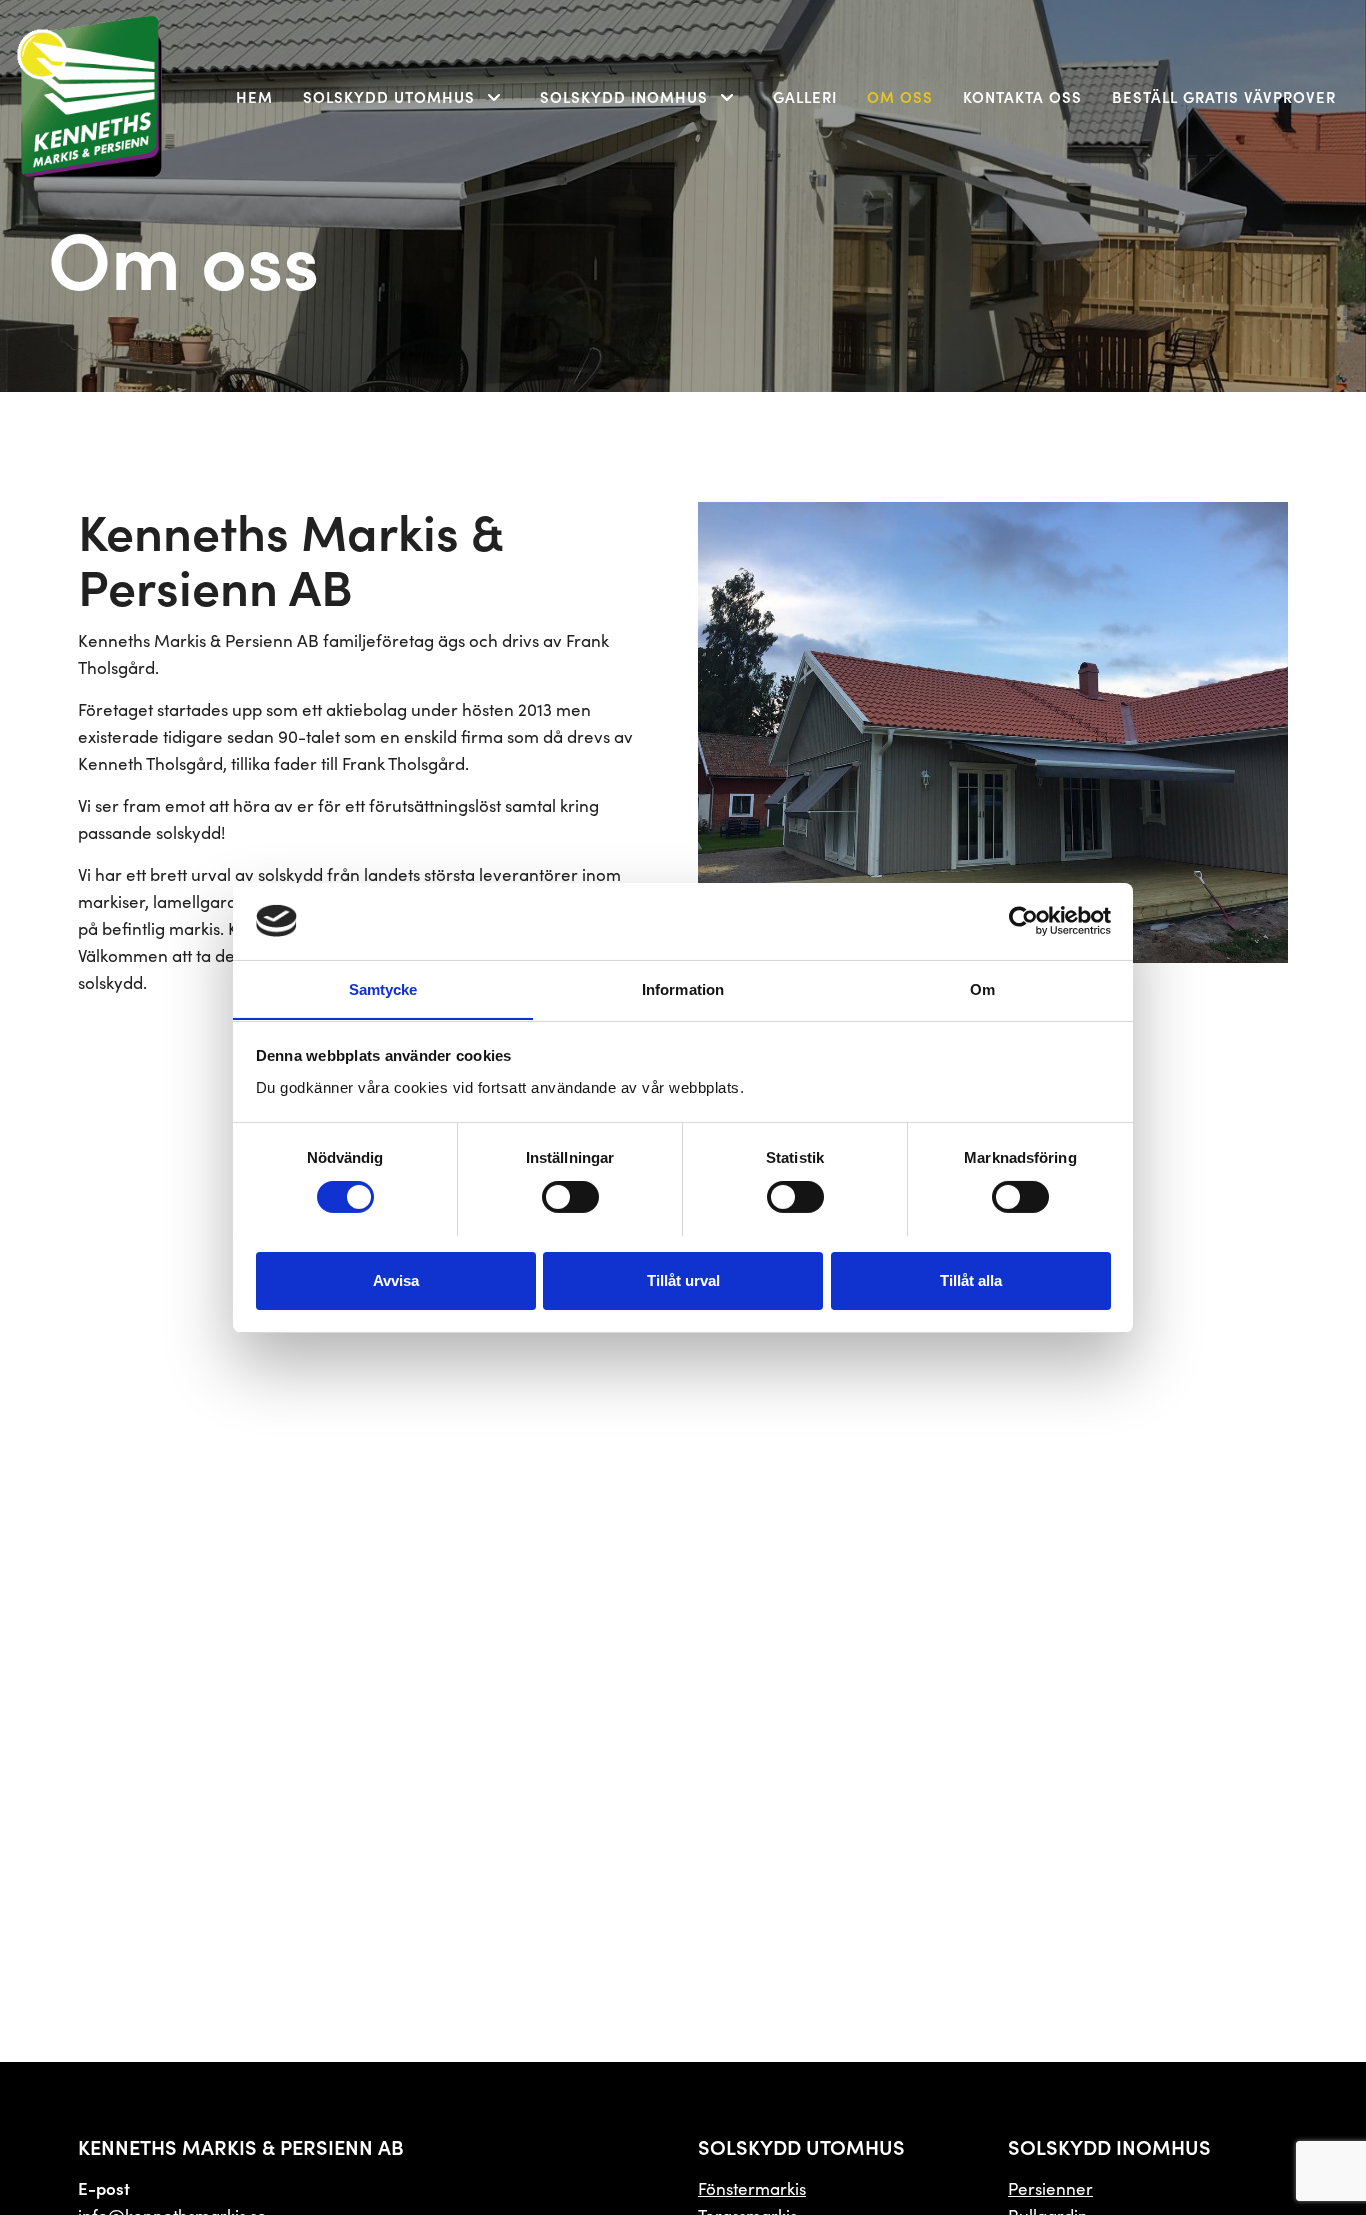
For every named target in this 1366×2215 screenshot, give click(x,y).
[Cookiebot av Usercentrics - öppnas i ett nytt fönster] (1023, 921)
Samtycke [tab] (383, 988)
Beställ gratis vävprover (1224, 96)
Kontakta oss (1022, 96)
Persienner (1050, 2188)
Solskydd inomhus (624, 96)
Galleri (805, 96)
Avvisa (396, 1279)
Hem (254, 96)
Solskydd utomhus (389, 96)
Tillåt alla (971, 1279)
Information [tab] (683, 988)
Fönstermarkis (752, 2188)
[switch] (570, 1197)
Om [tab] (982, 988)
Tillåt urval (683, 1279)
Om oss (900, 96)
